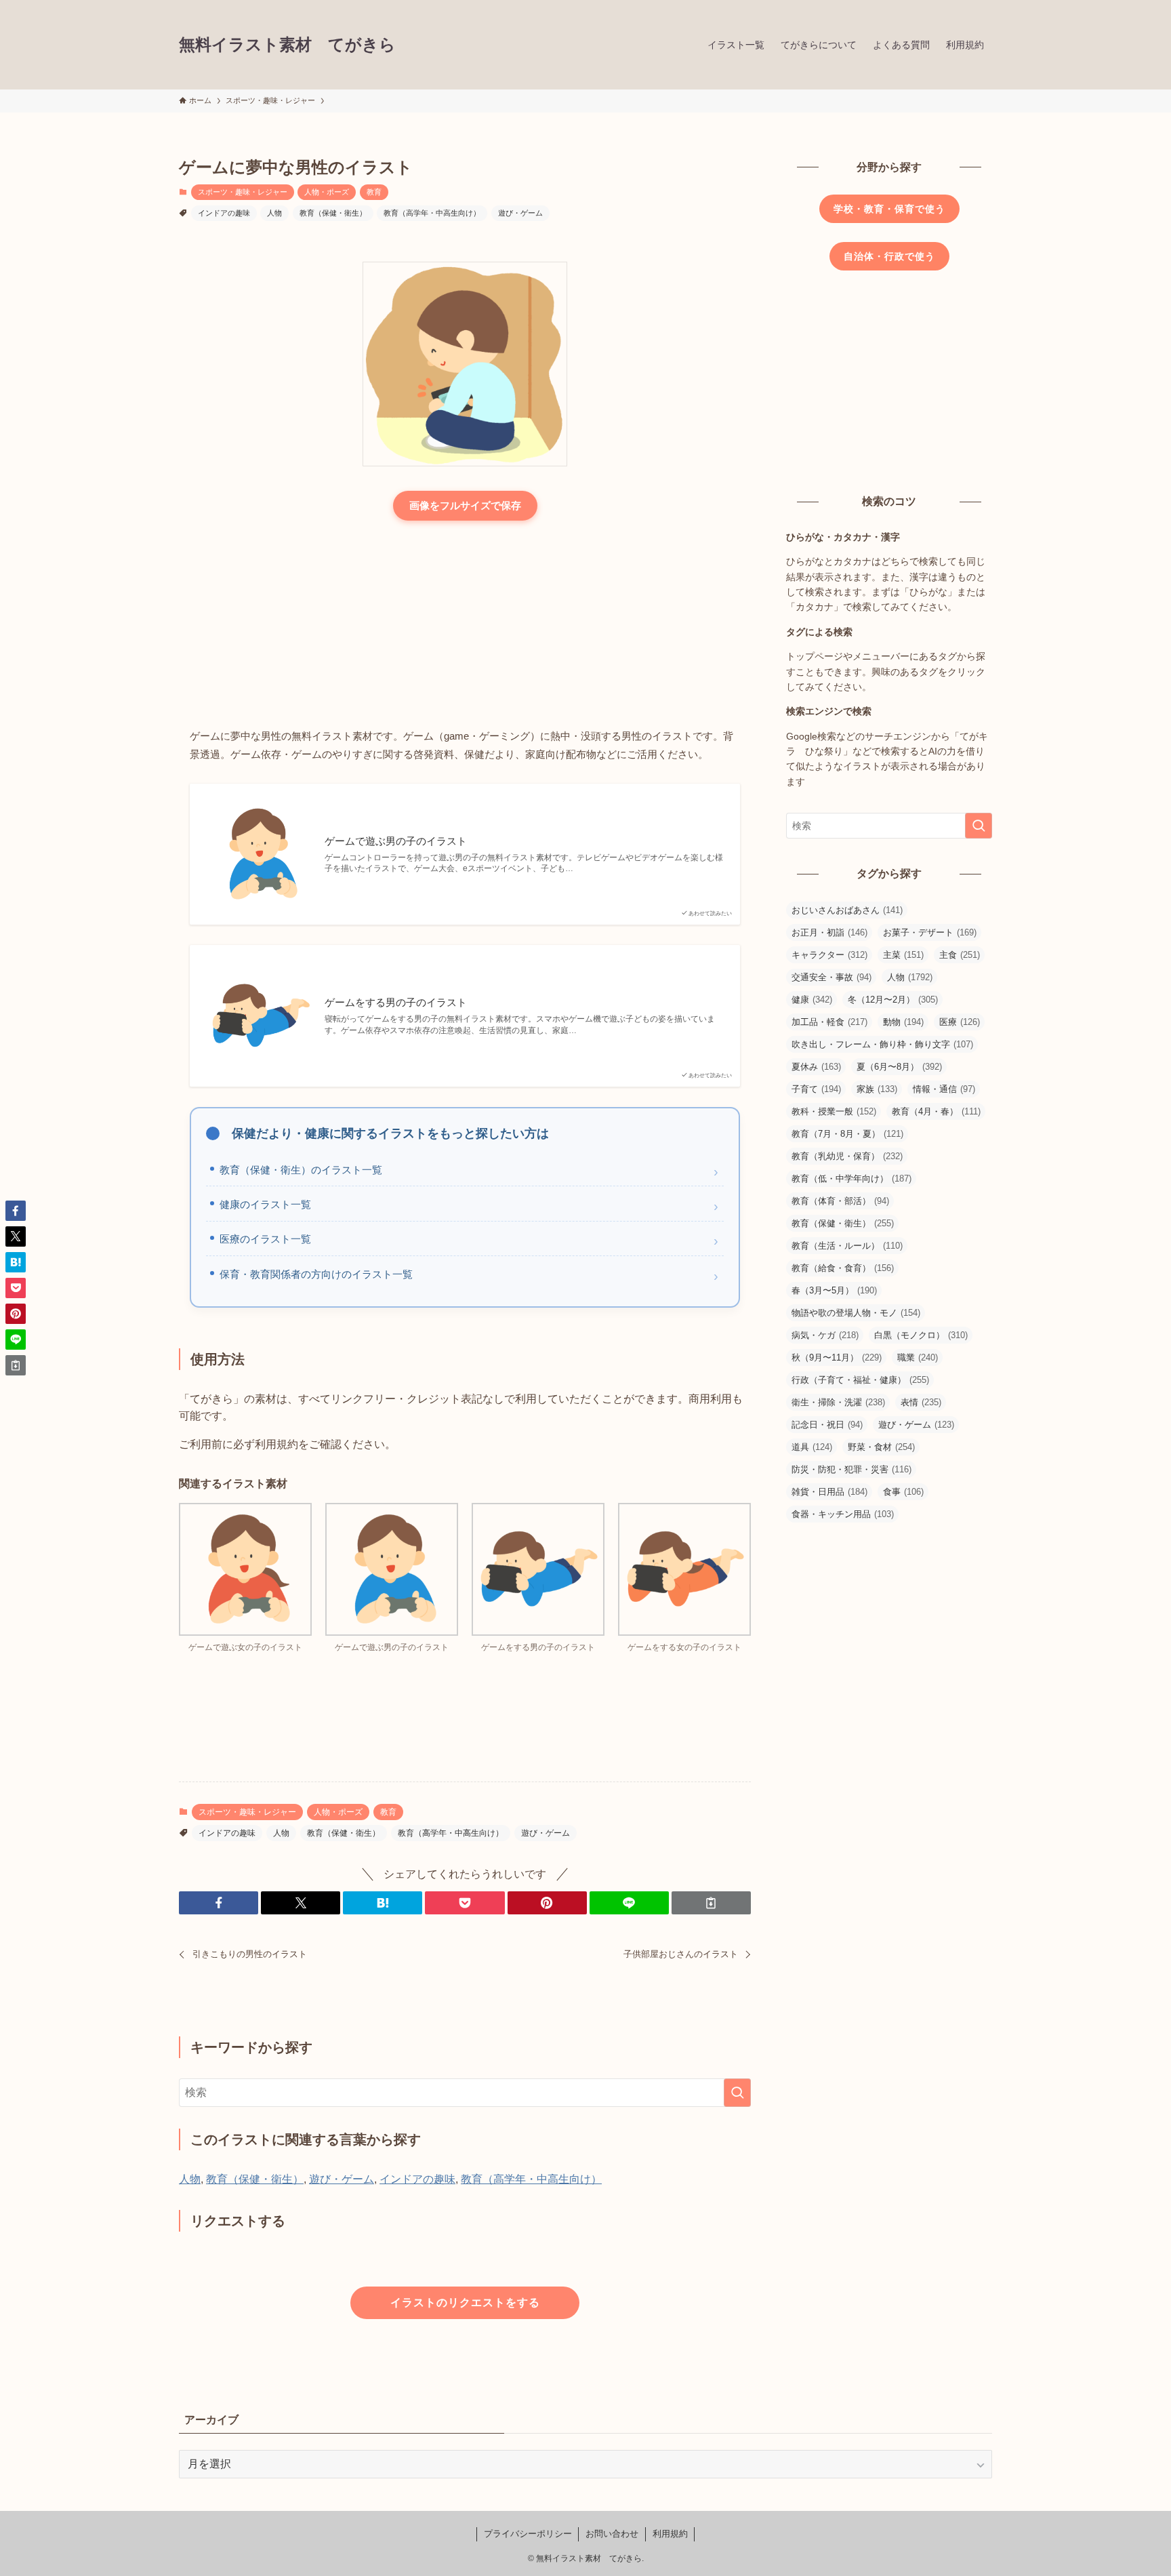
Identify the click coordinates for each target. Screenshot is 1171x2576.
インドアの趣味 (224, 213)
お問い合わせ (612, 2534)
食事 (903, 1492)
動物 (903, 1022)
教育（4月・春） (936, 1111)
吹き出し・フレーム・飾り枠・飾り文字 (882, 1044)
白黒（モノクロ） (921, 1335)
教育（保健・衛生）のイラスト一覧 (301, 1170)
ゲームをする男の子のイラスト (396, 1002)
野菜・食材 (881, 1447)
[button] (219, 1903)
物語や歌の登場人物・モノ (856, 1313)
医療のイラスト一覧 (265, 1239)
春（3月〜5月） (834, 1290)
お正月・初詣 (829, 932)
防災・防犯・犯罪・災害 (851, 1469)
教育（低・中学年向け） (851, 1179)
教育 (374, 192)
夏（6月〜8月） (899, 1067)
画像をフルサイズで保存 (465, 505)
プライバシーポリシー (528, 2534)
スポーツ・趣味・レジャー (243, 192)
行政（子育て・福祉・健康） (860, 1380)
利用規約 (670, 2534)
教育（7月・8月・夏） (847, 1134)
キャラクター (829, 955)
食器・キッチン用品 (843, 1514)
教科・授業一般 (834, 1111)
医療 (960, 1022)
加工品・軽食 (829, 1022)
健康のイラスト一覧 (265, 1204)
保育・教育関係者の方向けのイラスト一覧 (316, 1274)
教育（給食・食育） (843, 1268)
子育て (816, 1089)
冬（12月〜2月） (893, 1000)
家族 (877, 1089)
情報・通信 (944, 1089)
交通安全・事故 (831, 977)
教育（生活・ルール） (847, 1246)
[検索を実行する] (737, 2093)
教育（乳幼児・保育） (847, 1156)
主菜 (903, 955)
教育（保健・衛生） (333, 213)
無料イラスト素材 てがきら (287, 45)
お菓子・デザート (930, 932)
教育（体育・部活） (840, 1201)
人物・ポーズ (327, 192)
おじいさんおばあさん (847, 910)
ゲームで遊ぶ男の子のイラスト (396, 841)
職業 (918, 1357)
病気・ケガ (825, 1335)
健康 (812, 1000)
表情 (921, 1402)
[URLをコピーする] (711, 1903)
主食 (960, 955)
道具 (812, 1447)
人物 (274, 213)
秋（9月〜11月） (837, 1357)
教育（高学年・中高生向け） (432, 213)
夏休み (816, 1067)
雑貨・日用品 (829, 1492)
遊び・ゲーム (520, 213)
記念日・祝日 (827, 1425)
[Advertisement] (465, 626)
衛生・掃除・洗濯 (838, 1402)
